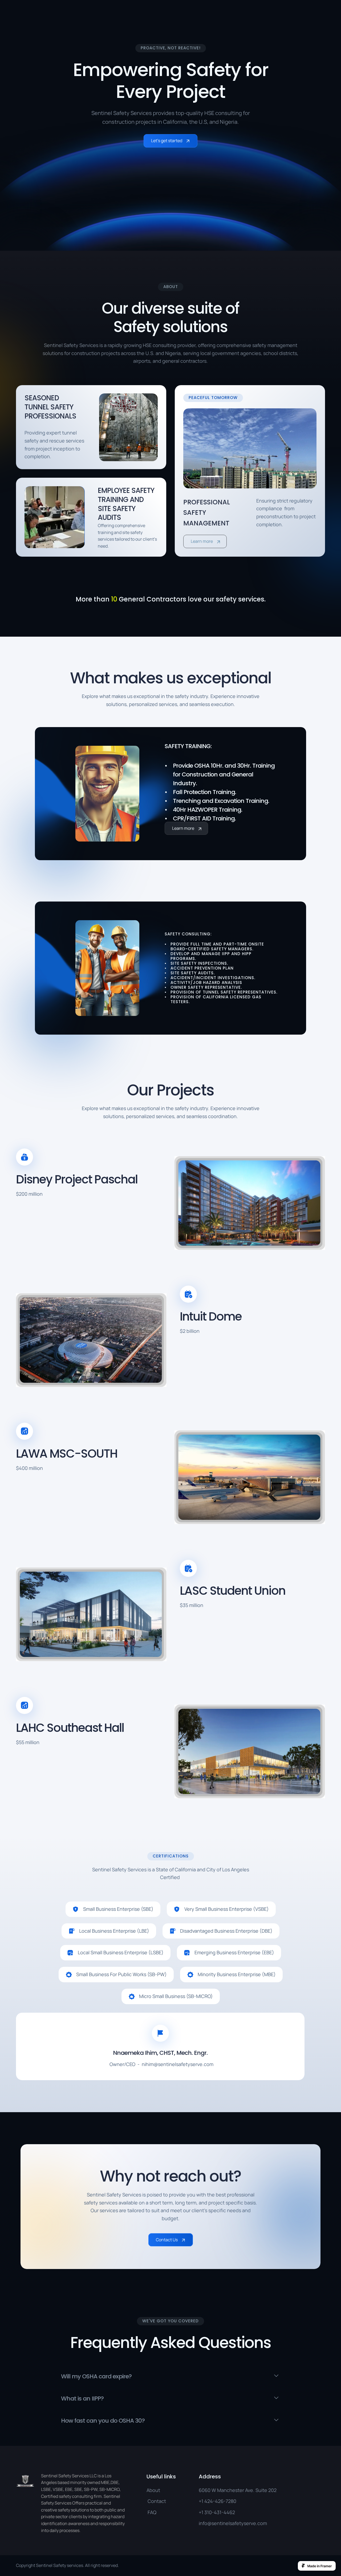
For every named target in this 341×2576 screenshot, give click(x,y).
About (153, 2490)
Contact (156, 2501)
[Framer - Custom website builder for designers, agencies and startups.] (317, 2566)
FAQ (151, 2512)
